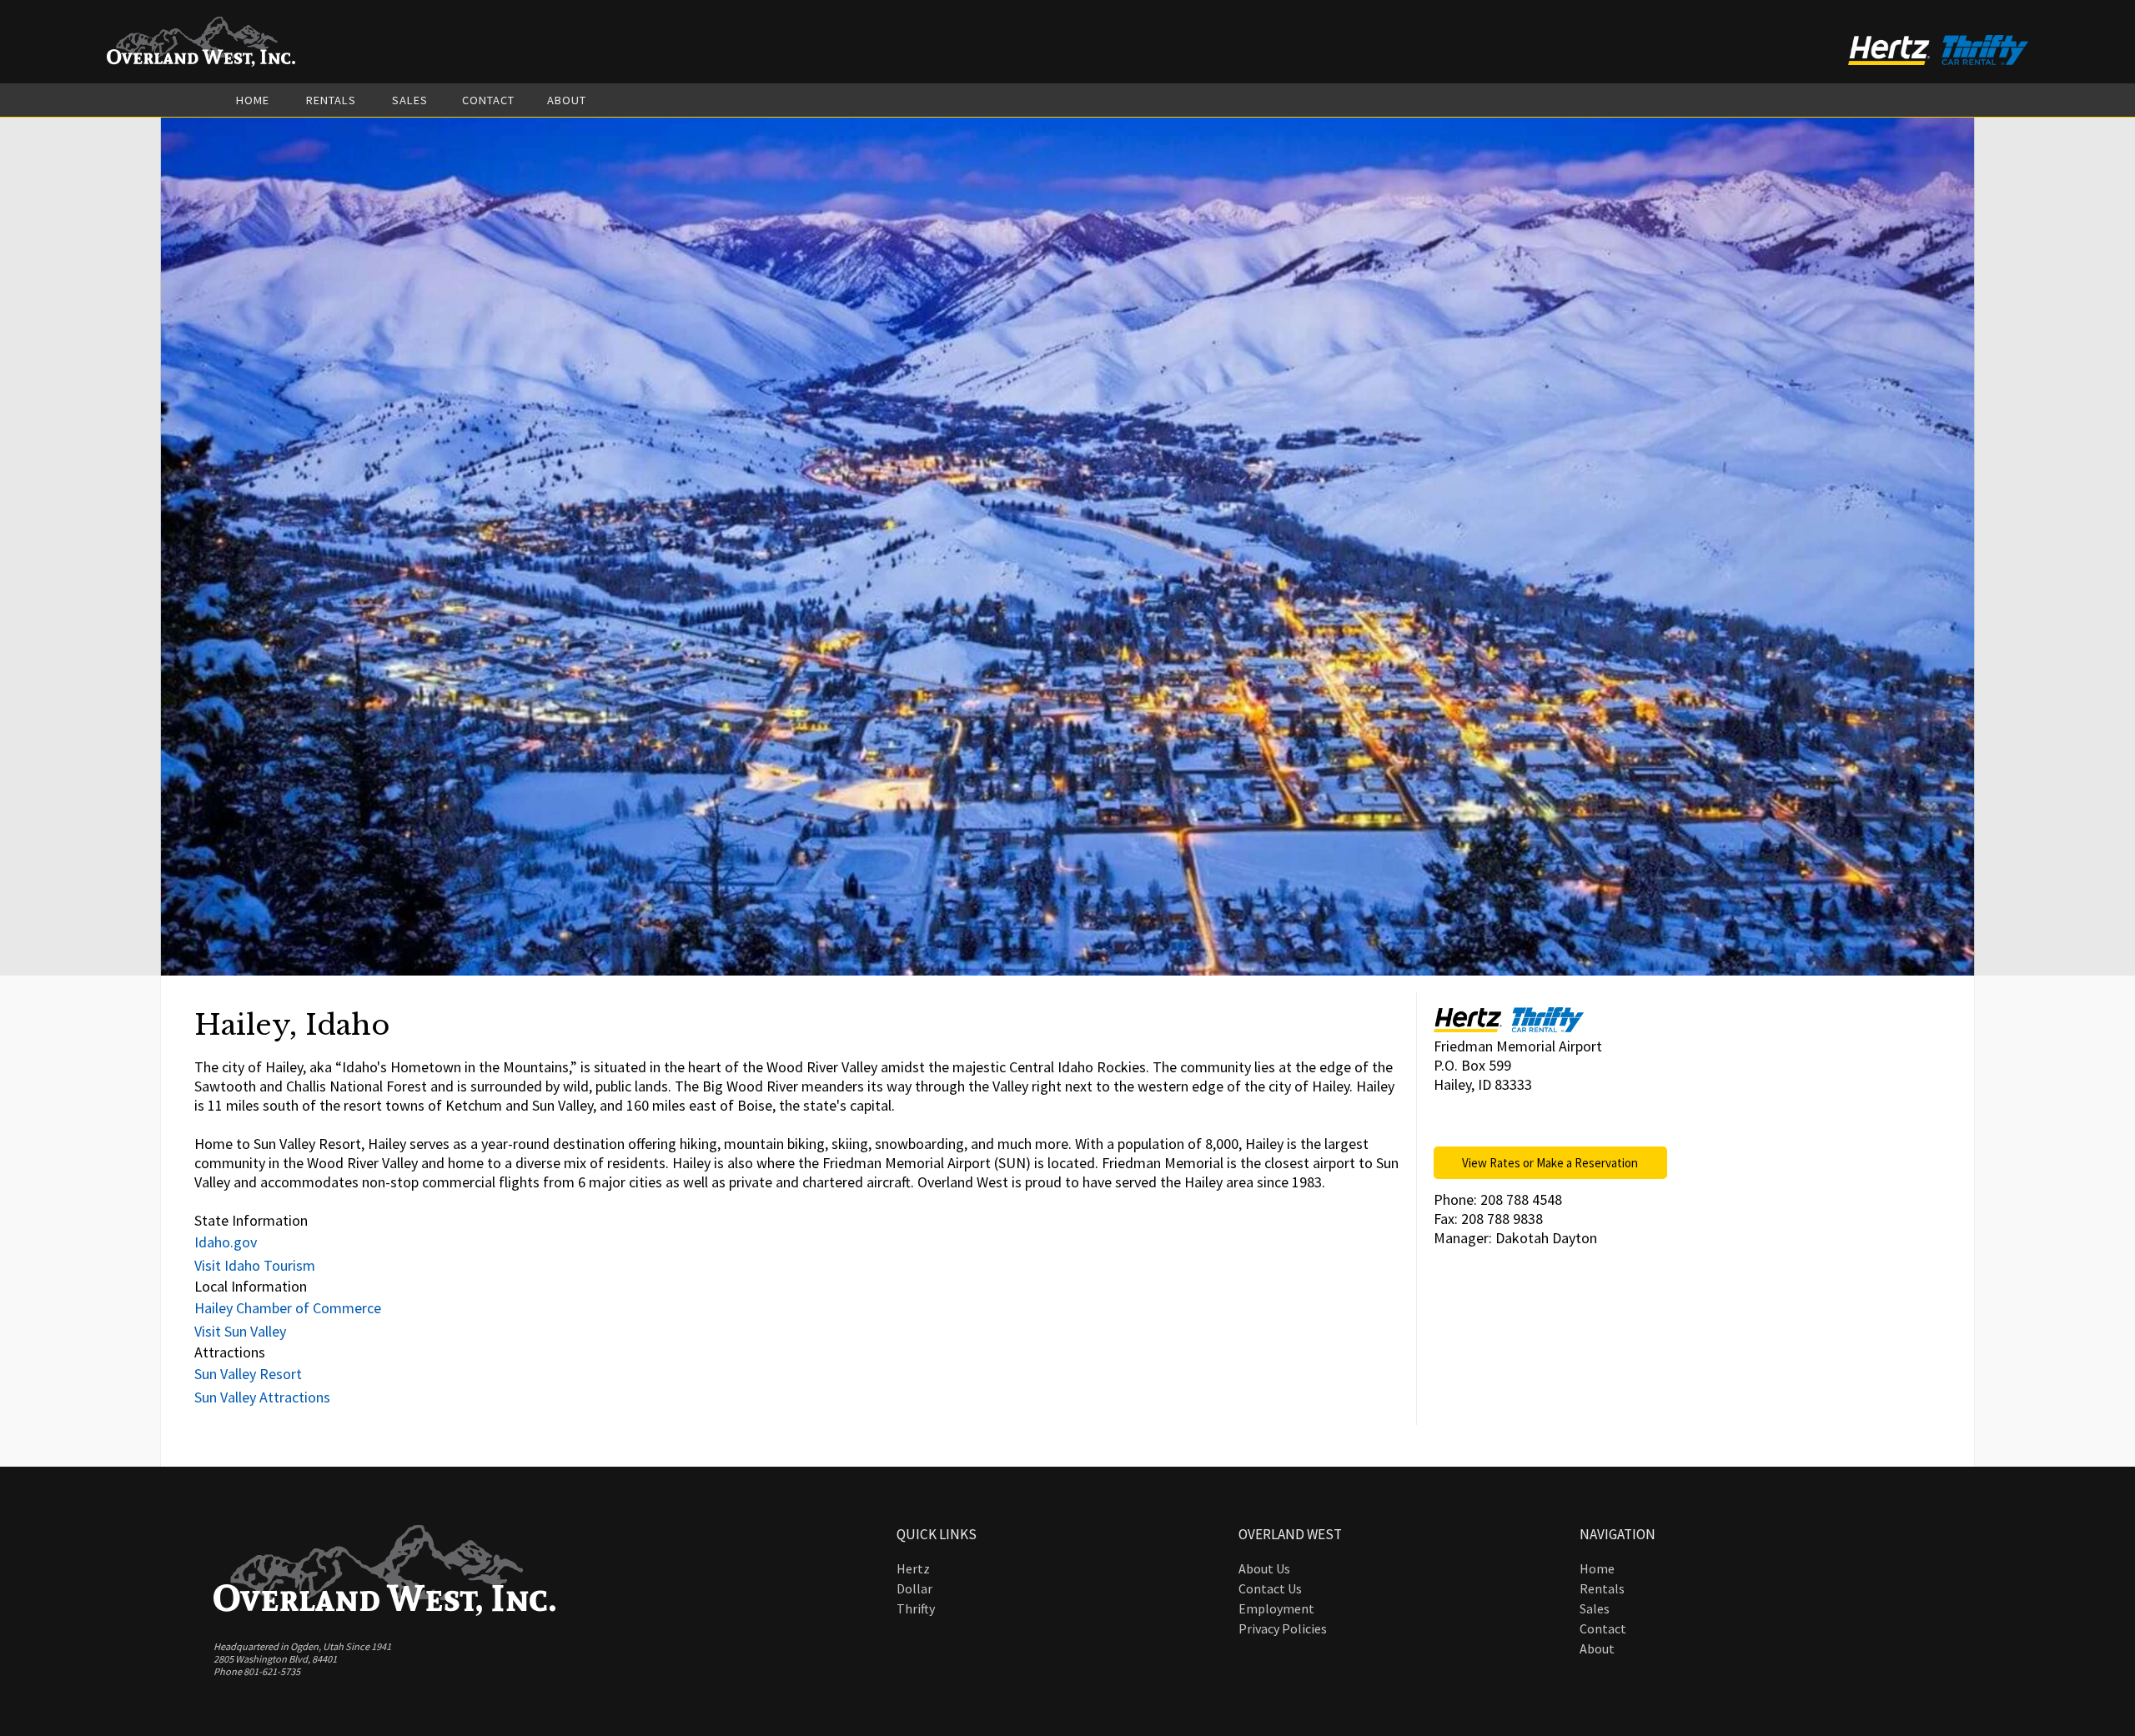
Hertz (913, 1568)
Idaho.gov (226, 1242)
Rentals (331, 100)
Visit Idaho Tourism (255, 1265)
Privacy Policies (1283, 1628)
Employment (1276, 1608)
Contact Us (1270, 1588)
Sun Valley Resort (248, 1374)
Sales (410, 100)
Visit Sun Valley (240, 1331)
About (567, 100)
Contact (488, 100)
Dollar (914, 1588)
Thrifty (916, 1608)
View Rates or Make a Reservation (1550, 1163)
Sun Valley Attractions (262, 1397)
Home (253, 100)
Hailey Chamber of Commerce (288, 1308)
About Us (1264, 1568)
